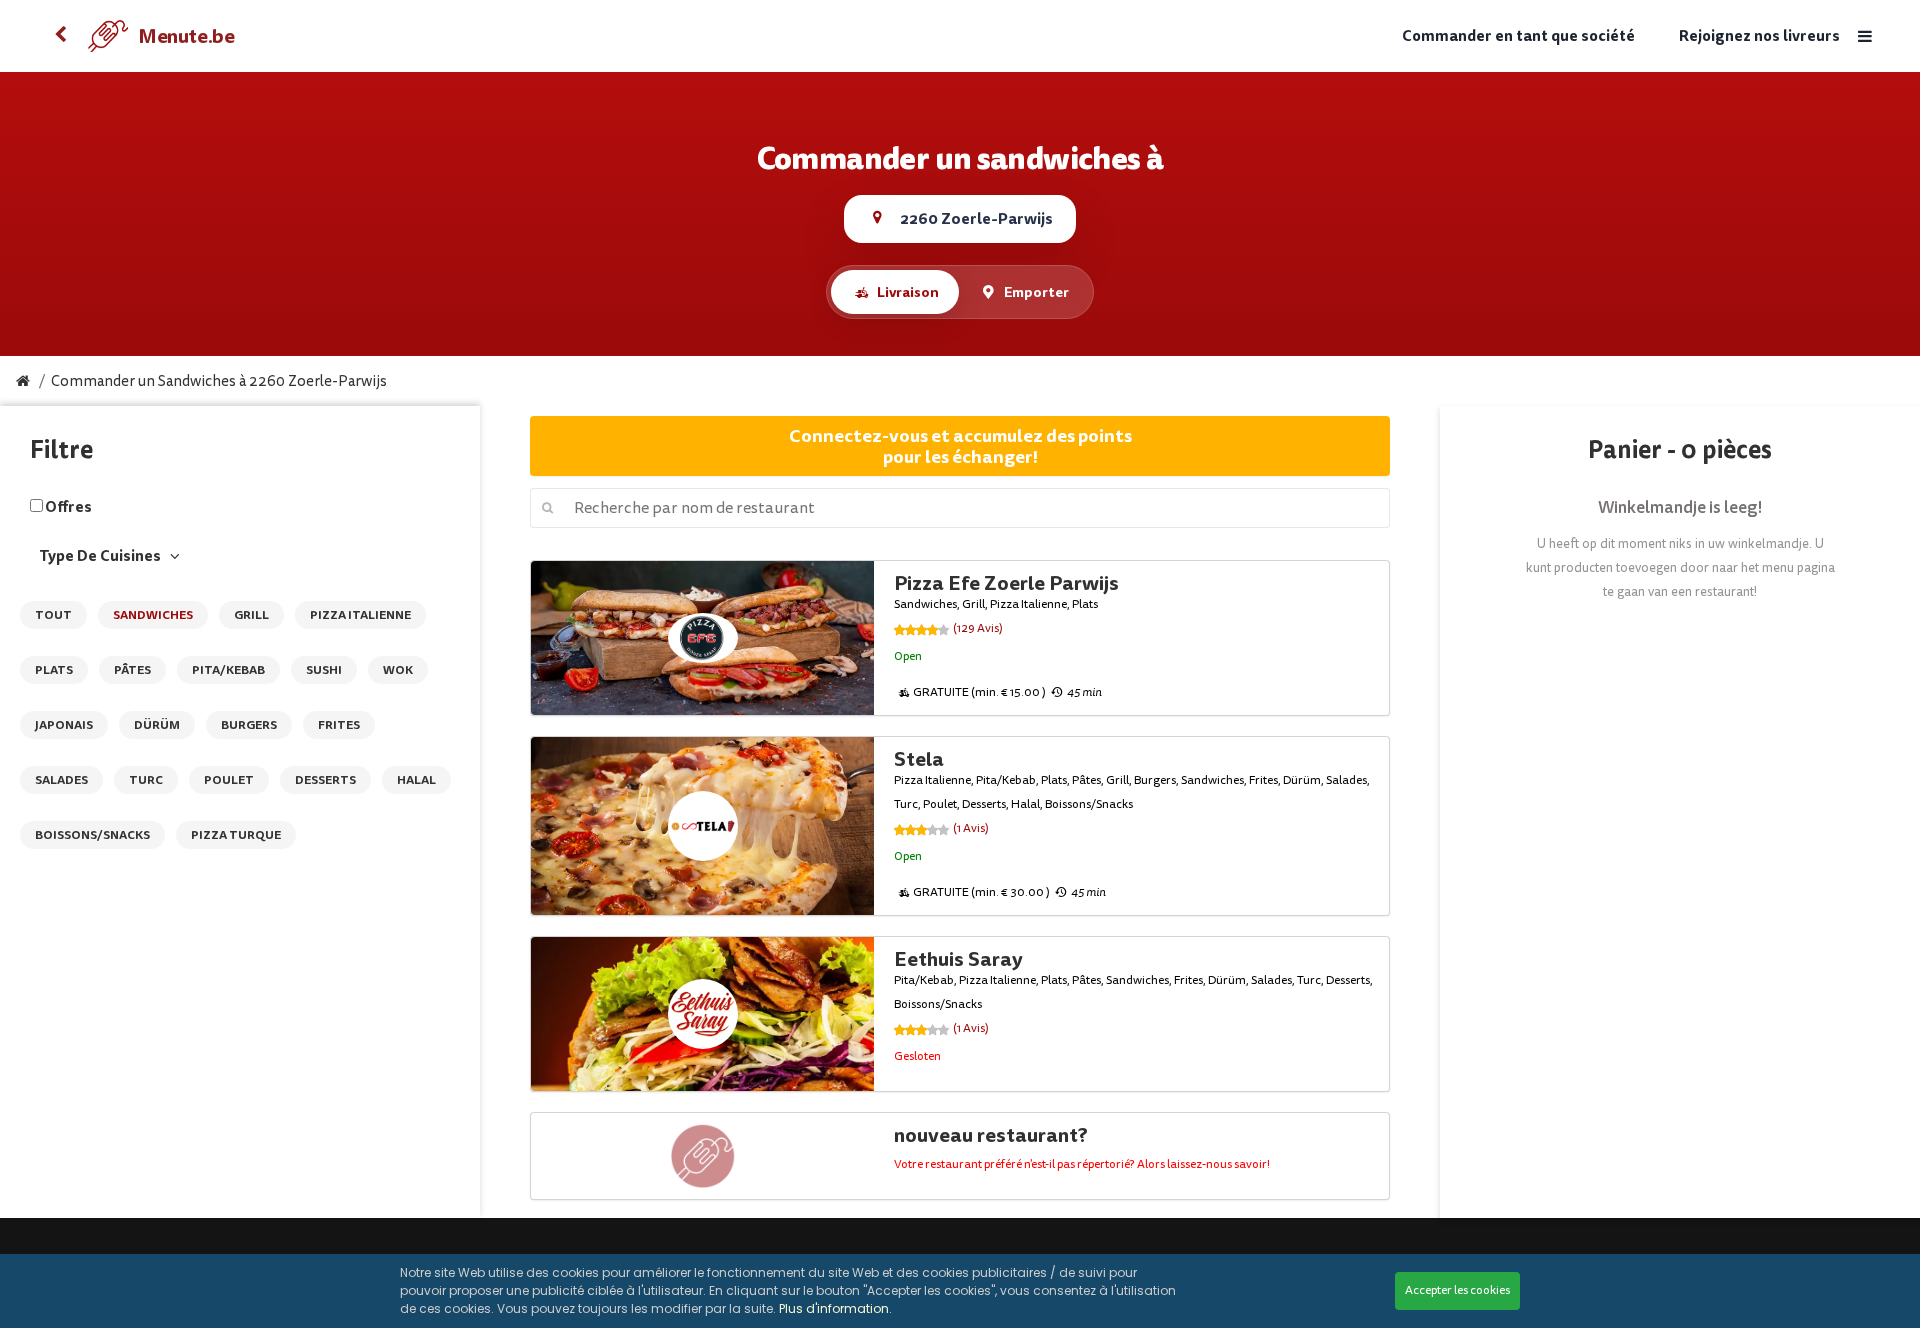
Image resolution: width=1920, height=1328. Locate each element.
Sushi (324, 670)
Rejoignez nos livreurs (1759, 36)
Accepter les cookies (1457, 1290)
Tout (53, 615)
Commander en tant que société (1518, 36)
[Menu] (1865, 36)
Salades (61, 780)
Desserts (325, 780)
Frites (339, 725)
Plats (54, 670)
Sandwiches (153, 615)
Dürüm (157, 725)
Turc (146, 780)
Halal (416, 780)
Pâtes (132, 670)
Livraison (908, 292)
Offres (68, 507)
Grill (251, 615)
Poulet (229, 780)
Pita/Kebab (228, 670)
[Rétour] (60, 36)
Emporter (1036, 292)
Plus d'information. (835, 1308)
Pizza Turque (236, 835)
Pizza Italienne (360, 615)
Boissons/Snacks (92, 835)
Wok (398, 670)
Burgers (249, 725)
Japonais (64, 725)
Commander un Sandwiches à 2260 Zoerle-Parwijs (219, 381)
